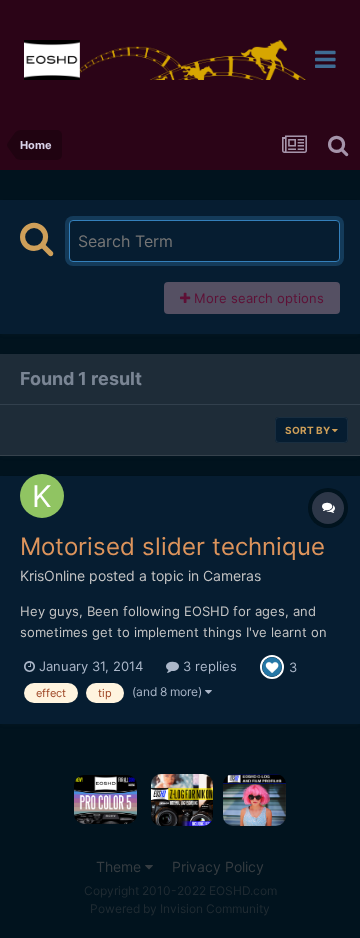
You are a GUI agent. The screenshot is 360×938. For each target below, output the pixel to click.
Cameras (232, 575)
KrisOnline (52, 575)
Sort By (308, 430)
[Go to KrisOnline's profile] (42, 496)
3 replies (208, 666)
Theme (120, 866)
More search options (257, 298)
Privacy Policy (218, 866)
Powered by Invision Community (180, 908)
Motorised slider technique (172, 546)
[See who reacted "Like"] (272, 666)
